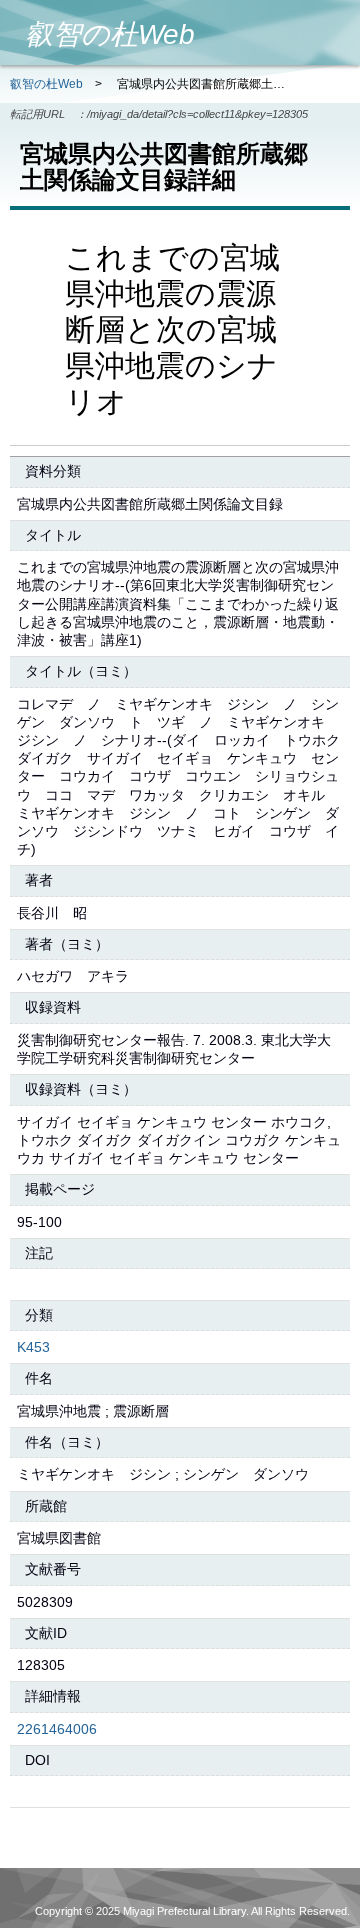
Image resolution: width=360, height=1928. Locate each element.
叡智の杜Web (46, 84)
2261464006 (57, 1729)
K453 (33, 1347)
